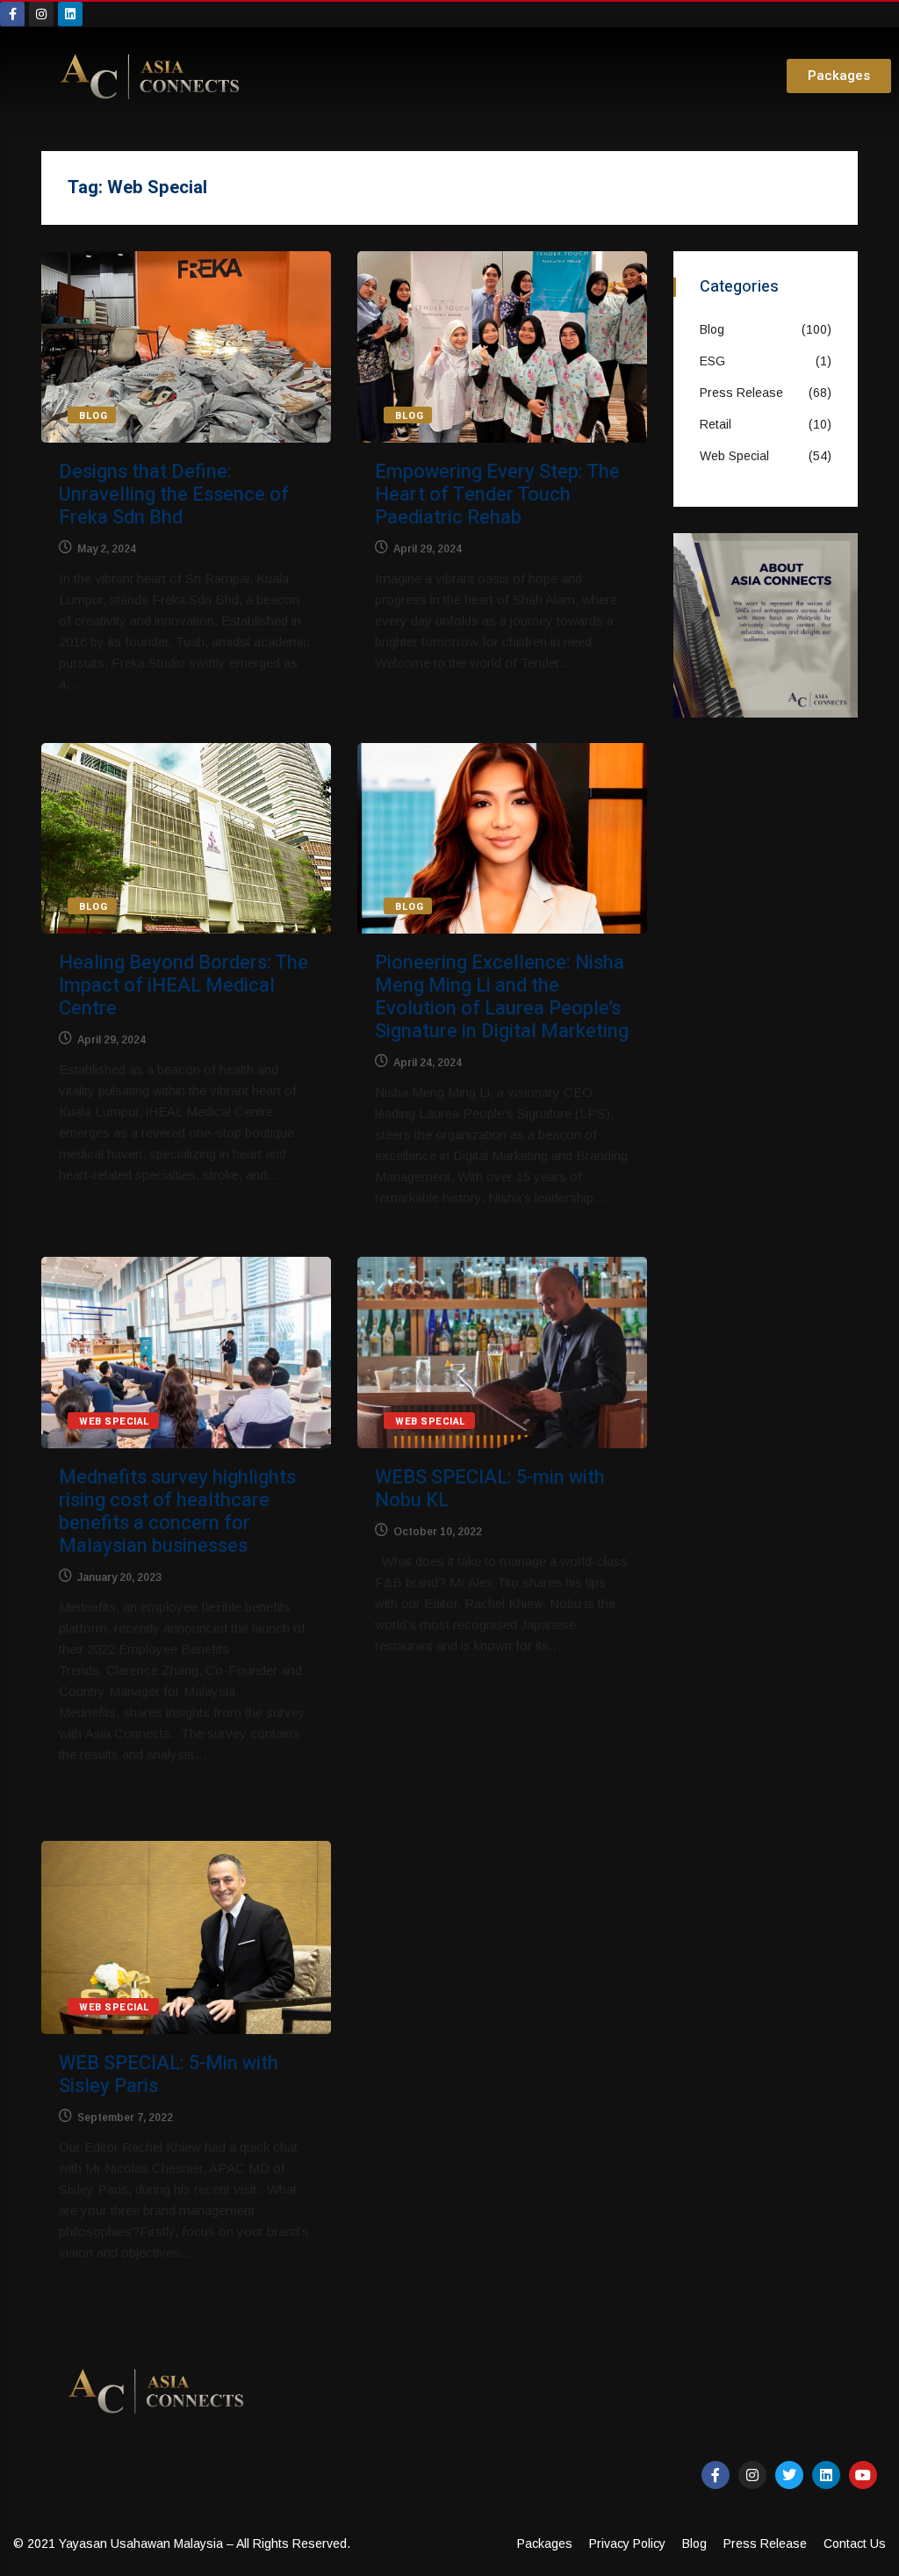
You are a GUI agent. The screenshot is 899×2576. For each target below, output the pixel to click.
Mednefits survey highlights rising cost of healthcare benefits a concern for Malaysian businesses (177, 1512)
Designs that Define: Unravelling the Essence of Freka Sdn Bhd (174, 494)
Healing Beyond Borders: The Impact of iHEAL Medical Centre (183, 985)
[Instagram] (41, 14)
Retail (716, 424)
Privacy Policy (627, 2544)
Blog (93, 416)
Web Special (115, 1421)
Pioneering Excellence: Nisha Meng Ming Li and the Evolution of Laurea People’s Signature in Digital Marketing (502, 997)
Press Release (741, 393)
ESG (712, 361)
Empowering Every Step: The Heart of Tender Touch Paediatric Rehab (497, 494)
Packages (545, 2544)
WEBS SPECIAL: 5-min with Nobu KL (490, 1489)
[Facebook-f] (12, 14)
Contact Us (855, 2544)
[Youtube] (863, 2475)
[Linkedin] (70, 14)
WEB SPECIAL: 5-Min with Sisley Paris (169, 2075)
